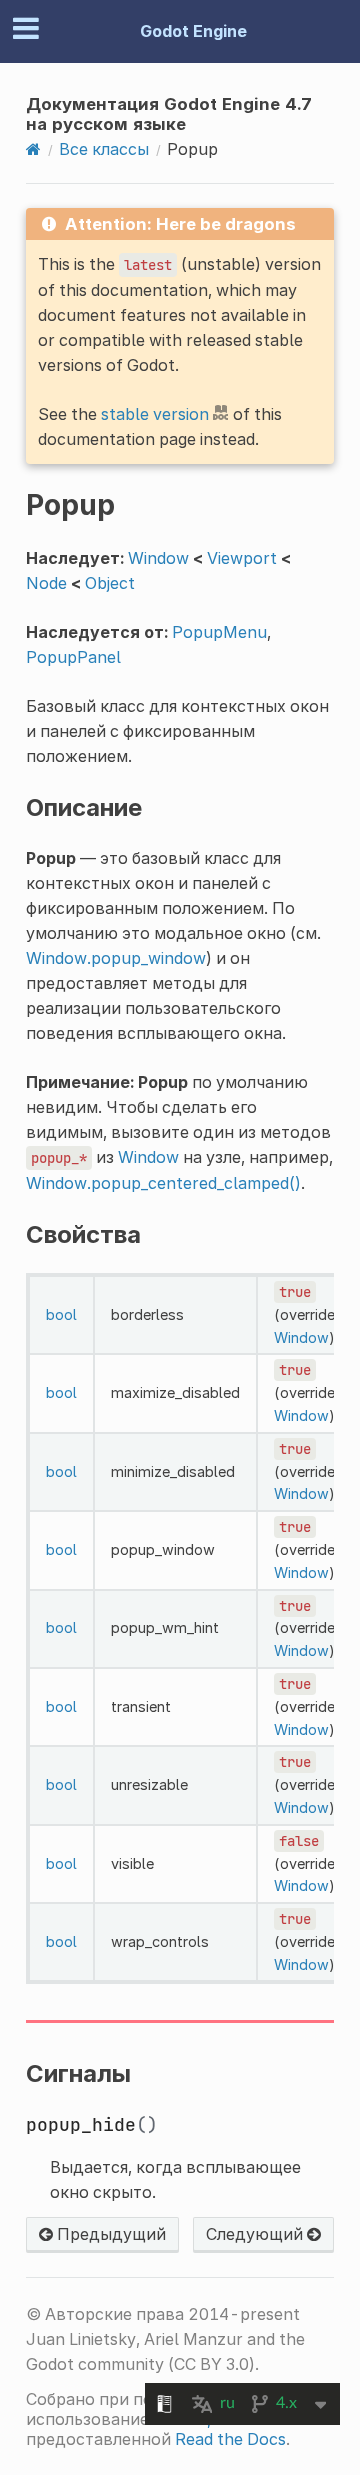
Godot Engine (193, 31)
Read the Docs (230, 2439)
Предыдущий (109, 2234)
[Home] (33, 149)
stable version (155, 414)
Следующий (256, 2234)
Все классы (104, 149)
